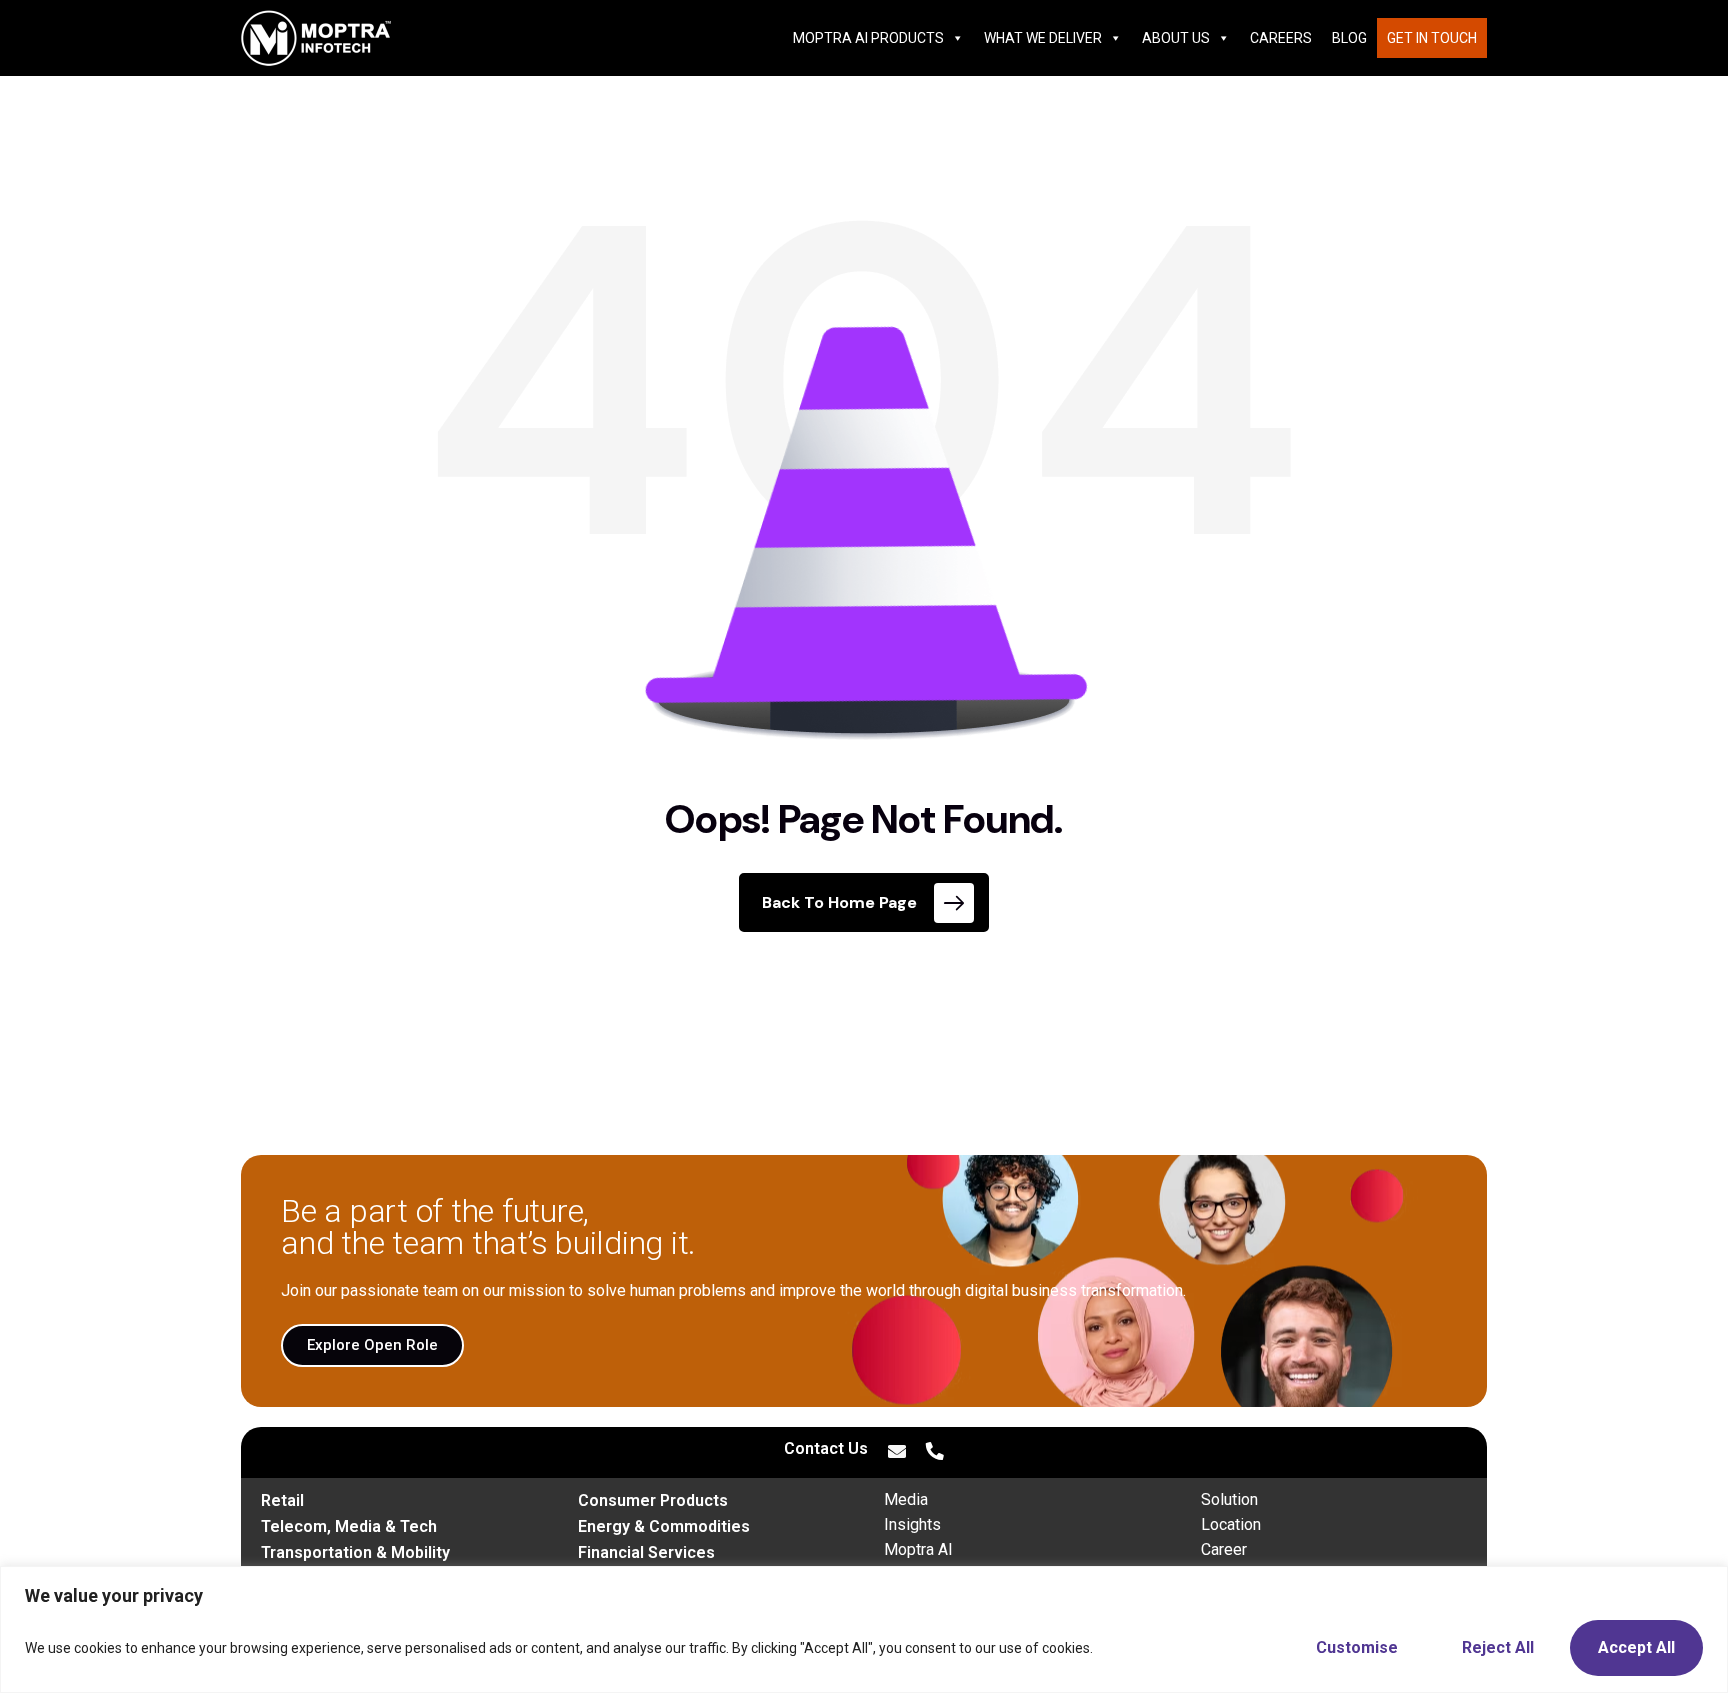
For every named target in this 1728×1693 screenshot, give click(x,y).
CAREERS (1281, 38)
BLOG (1349, 38)
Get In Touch (1432, 38)
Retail (282, 1500)
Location (1231, 1524)
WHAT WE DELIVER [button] (1043, 38)
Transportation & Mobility (355, 1552)
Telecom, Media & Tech (349, 1526)
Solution (1229, 1499)
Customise (1357, 1647)
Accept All (1636, 1647)
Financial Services (646, 1552)
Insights (912, 1524)
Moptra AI (918, 1549)
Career (1224, 1549)
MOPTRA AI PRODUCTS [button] (868, 38)
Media (906, 1499)
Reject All (1498, 1647)
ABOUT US (1176, 38)
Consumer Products (653, 1500)
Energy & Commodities (664, 1526)
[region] (864, 1629)
